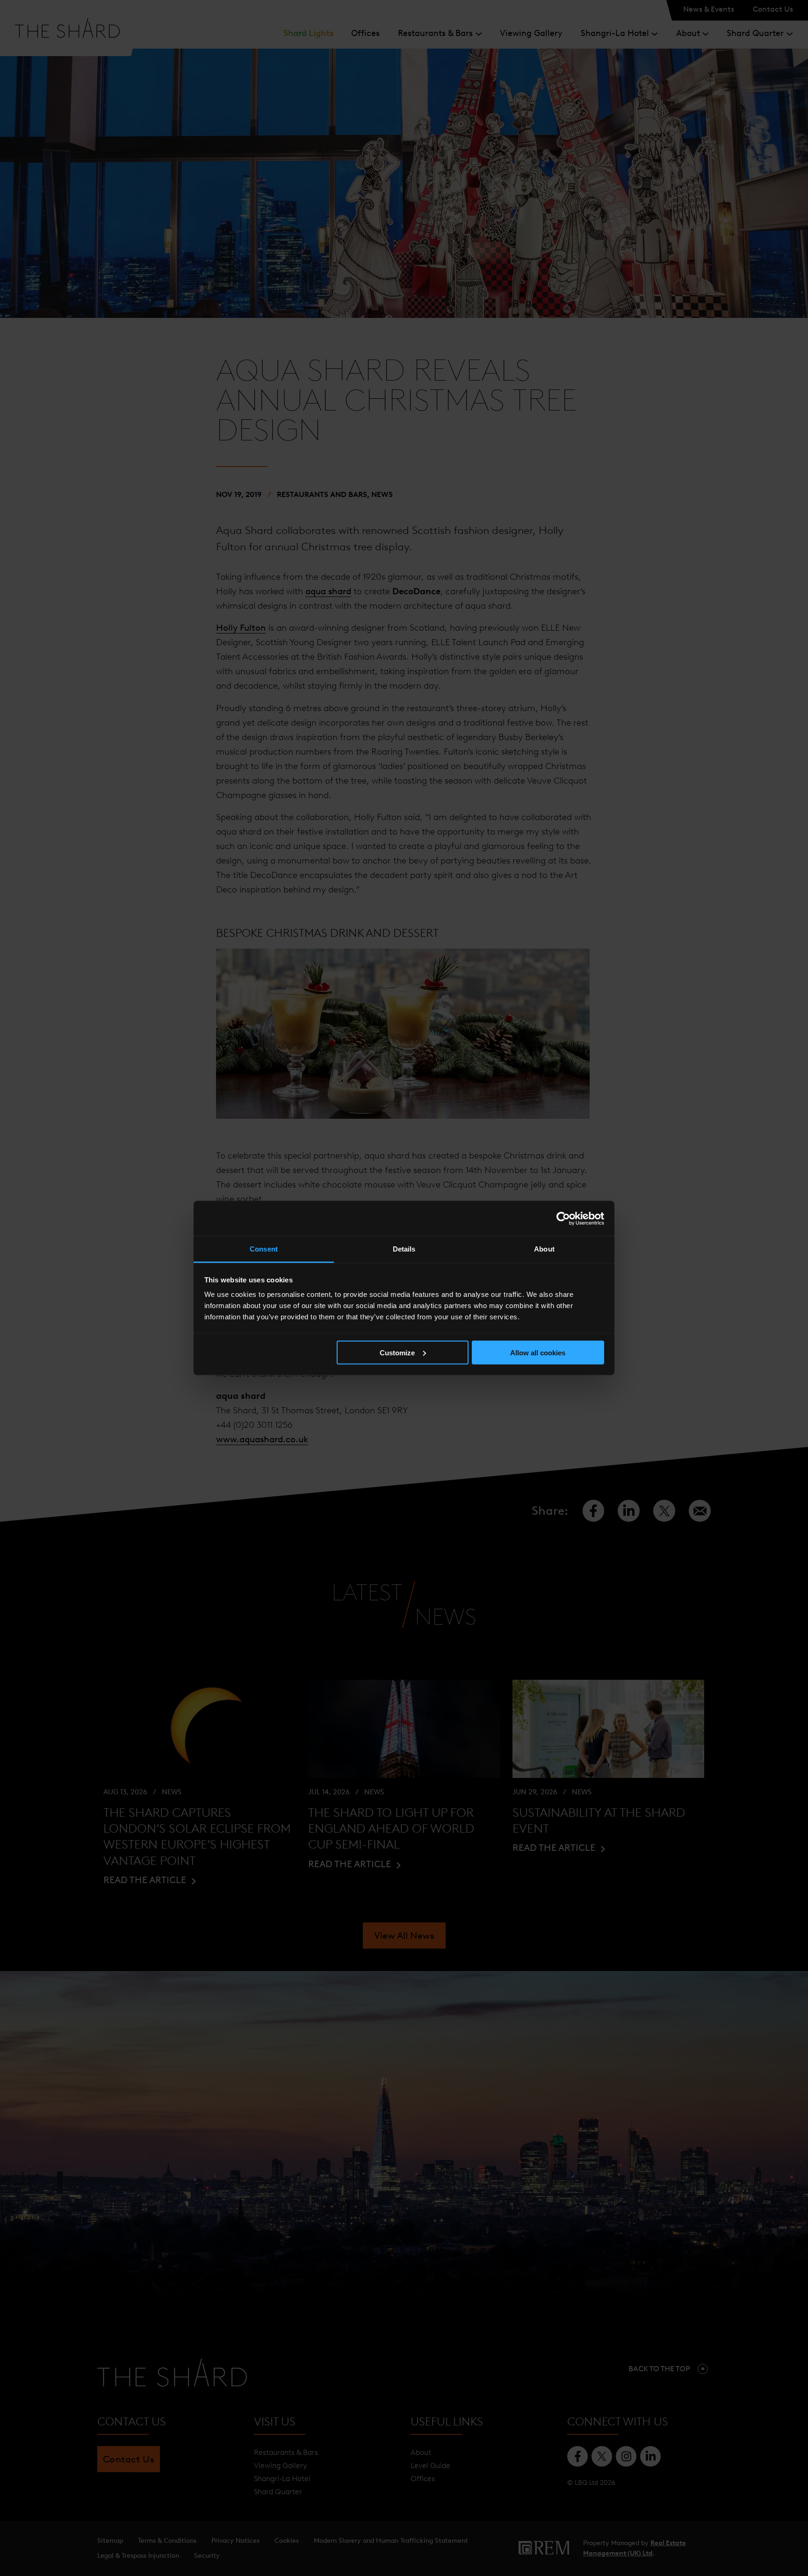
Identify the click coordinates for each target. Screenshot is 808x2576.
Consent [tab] (264, 1249)
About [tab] (544, 1249)
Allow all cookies (538, 1352)
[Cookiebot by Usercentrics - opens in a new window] (563, 1218)
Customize (397, 1352)
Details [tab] (404, 1249)
